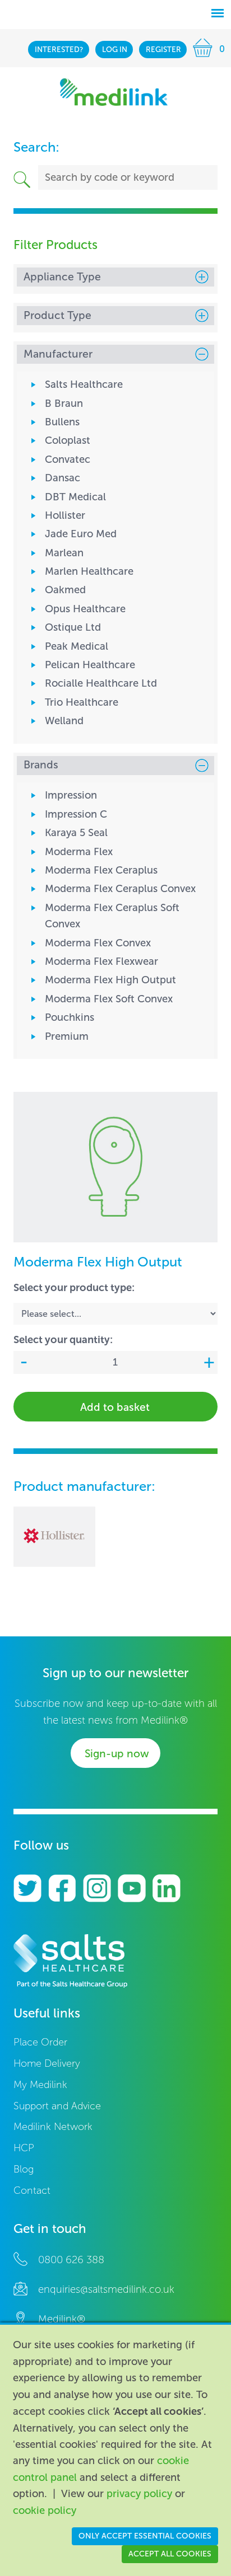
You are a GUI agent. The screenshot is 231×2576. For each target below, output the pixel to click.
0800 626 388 (71, 2260)
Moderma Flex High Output (110, 980)
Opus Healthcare (85, 609)
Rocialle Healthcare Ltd (101, 683)
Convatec (68, 459)
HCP (24, 2148)
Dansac (63, 478)
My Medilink (40, 2085)
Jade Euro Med (81, 534)
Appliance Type (62, 277)
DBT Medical (75, 497)
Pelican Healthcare (90, 665)
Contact (32, 2191)
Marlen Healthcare (89, 571)
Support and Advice (57, 2106)
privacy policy (139, 2494)
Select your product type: (74, 1287)
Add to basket (115, 1407)
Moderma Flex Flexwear (101, 961)
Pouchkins (70, 1017)
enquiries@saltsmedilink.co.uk (106, 2289)
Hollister (65, 515)
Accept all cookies (170, 2554)
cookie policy (45, 2511)
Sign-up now (117, 1754)
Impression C (76, 814)
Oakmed (65, 590)
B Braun (64, 403)
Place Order (40, 2042)
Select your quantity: (63, 1339)
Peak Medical (77, 646)
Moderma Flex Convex (98, 943)
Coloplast (68, 440)
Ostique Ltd (73, 627)
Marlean (64, 553)
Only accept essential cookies (145, 2536)
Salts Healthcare (84, 384)
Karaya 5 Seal (76, 833)
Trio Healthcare (82, 702)
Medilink (114, 92)
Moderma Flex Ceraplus (101, 870)
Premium (67, 1036)
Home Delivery (47, 2064)
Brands (41, 765)
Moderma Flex (79, 852)
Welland (64, 721)
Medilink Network (53, 2127)
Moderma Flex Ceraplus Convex (120, 889)
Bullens (62, 422)
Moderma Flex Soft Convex (109, 999)
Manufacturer (58, 354)
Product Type (57, 315)
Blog (24, 2169)
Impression (71, 795)
